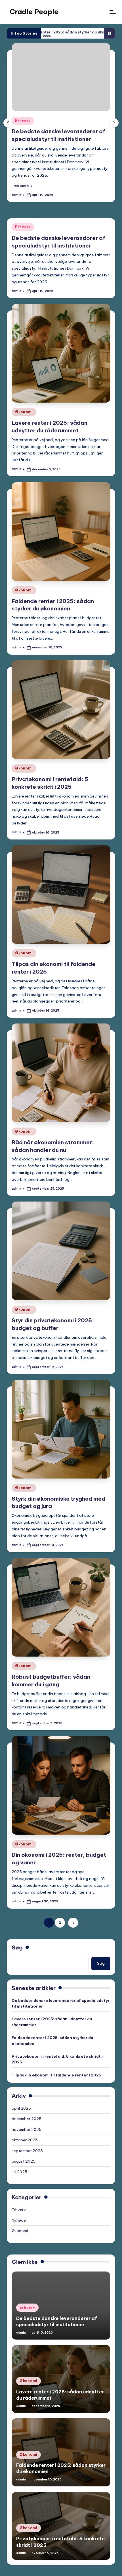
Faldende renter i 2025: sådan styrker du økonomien (52, 2053)
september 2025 (27, 2163)
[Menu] (112, 12)
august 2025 (24, 2174)
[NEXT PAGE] (73, 1936)
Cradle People (34, 12)
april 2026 (21, 2121)
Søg (17, 1960)
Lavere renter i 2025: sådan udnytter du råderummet (52, 2035)
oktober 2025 (25, 2153)
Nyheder (19, 2233)
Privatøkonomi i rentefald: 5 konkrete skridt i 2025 (57, 2072)
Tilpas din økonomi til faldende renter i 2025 (56, 2088)
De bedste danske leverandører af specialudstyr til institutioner (61, 2016)
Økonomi (75, 151)
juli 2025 (19, 2185)
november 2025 (27, 2143)
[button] (73, 210)
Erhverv (23, 240)
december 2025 (27, 2132)
